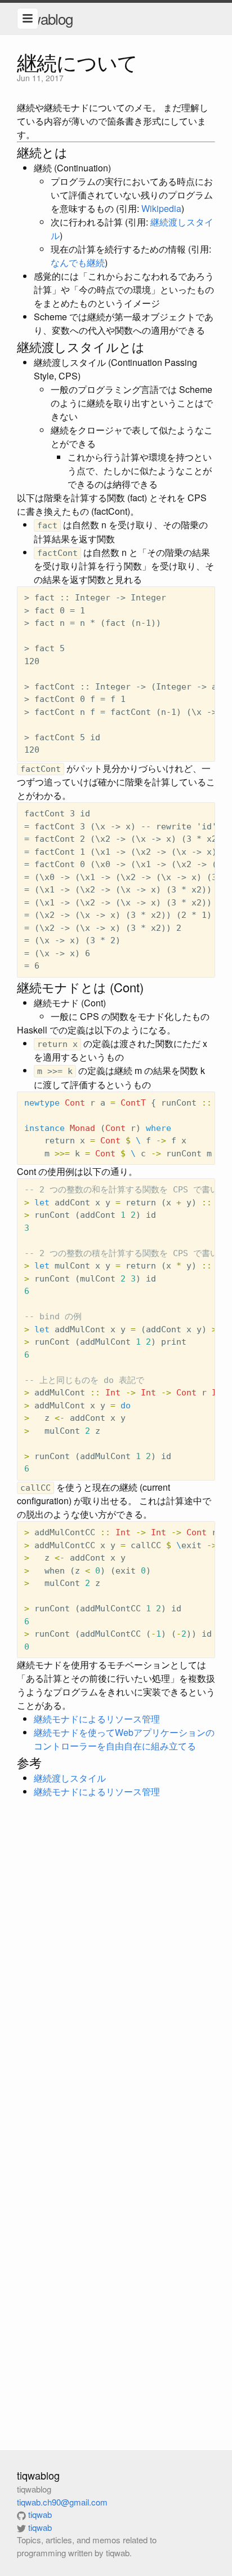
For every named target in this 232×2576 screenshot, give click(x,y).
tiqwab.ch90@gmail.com (62, 2502)
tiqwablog (45, 18)
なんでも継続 (78, 262)
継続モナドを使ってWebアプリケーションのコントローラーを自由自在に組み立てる (124, 1739)
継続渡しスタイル (70, 1778)
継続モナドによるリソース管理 (97, 1719)
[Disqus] (116, 1970)
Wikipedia (161, 208)
